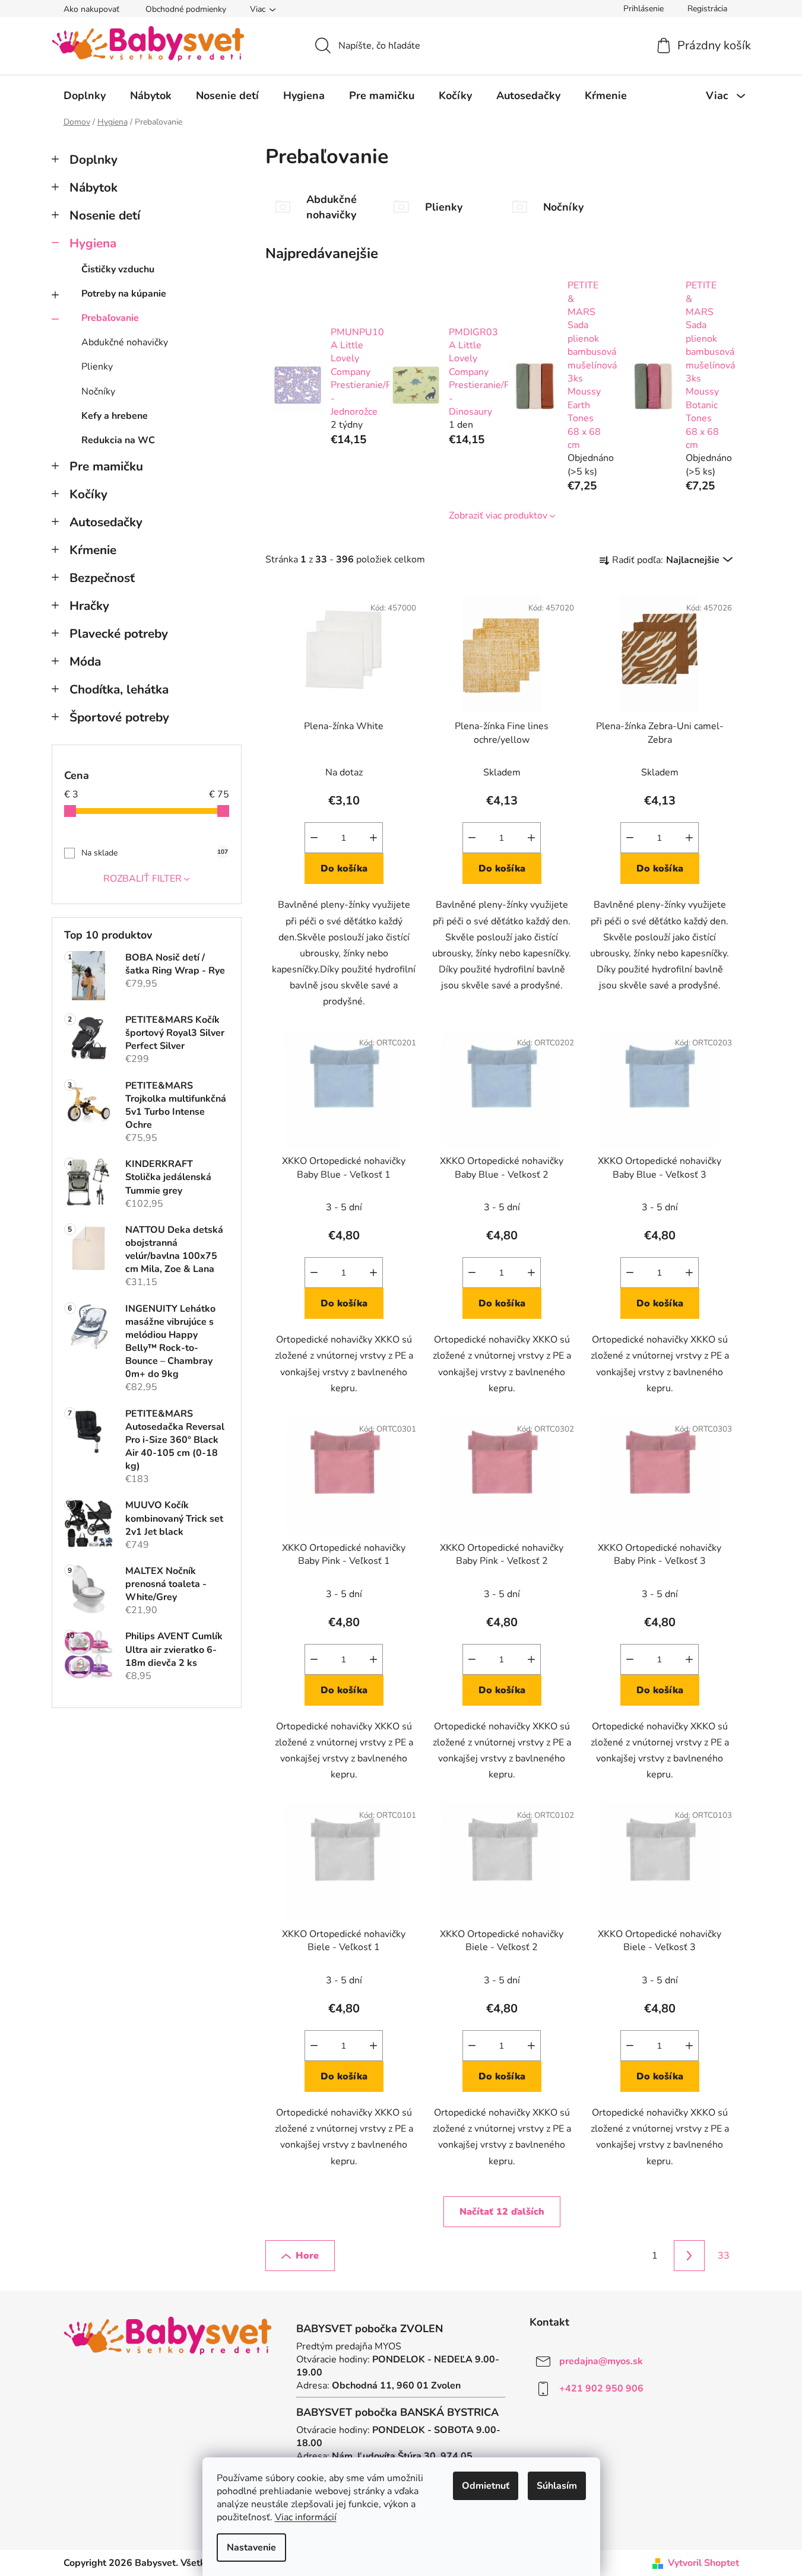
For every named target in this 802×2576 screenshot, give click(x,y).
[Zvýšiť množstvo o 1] (373, 838)
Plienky (97, 367)
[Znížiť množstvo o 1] (314, 838)
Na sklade (155, 853)
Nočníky (98, 392)
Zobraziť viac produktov (498, 516)
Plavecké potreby (119, 634)
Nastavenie (251, 2548)
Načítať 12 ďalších (502, 2212)
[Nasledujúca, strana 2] (689, 2256)
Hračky (89, 606)
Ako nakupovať (91, 9)
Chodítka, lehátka (119, 689)
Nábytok (93, 187)
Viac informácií (306, 2517)
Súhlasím (557, 2486)
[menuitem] (85, 96)
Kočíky (88, 494)
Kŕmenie (93, 550)
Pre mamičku (106, 466)
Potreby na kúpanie (124, 294)
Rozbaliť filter (142, 879)
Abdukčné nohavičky (125, 342)
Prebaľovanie (110, 318)
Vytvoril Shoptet (703, 2563)
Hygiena (93, 243)
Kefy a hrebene (115, 416)
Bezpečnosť (102, 578)
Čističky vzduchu (118, 269)
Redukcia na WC (118, 440)
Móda (85, 662)
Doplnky (93, 160)
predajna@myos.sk (601, 2361)
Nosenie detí (105, 215)
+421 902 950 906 (601, 2389)
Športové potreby (119, 717)
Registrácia (707, 9)
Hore (307, 2256)
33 (724, 2256)
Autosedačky (106, 522)
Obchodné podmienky (186, 9)
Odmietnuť (486, 2486)
